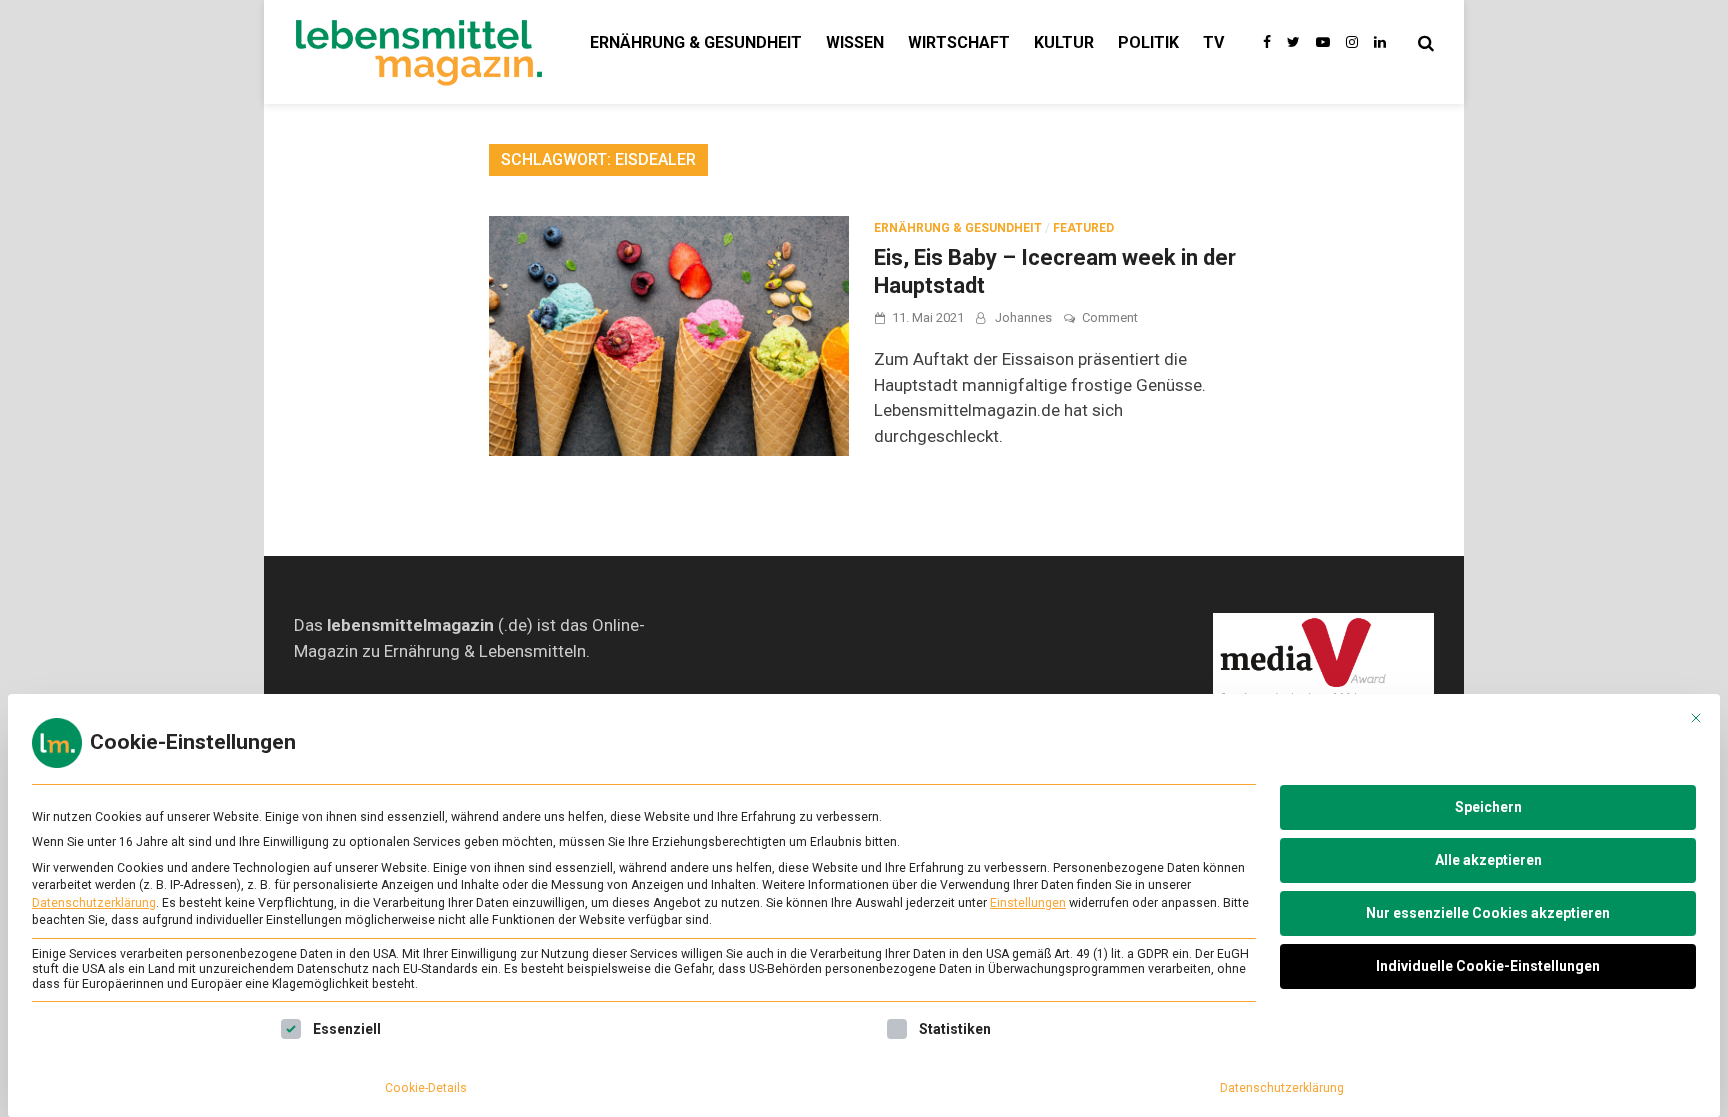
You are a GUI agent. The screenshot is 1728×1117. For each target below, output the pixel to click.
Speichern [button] (1488, 807)
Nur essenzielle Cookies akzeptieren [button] (1488, 913)
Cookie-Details (426, 1088)
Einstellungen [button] (1028, 903)
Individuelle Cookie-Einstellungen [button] (1488, 966)
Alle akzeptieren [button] (1488, 860)
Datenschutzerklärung (94, 903)
